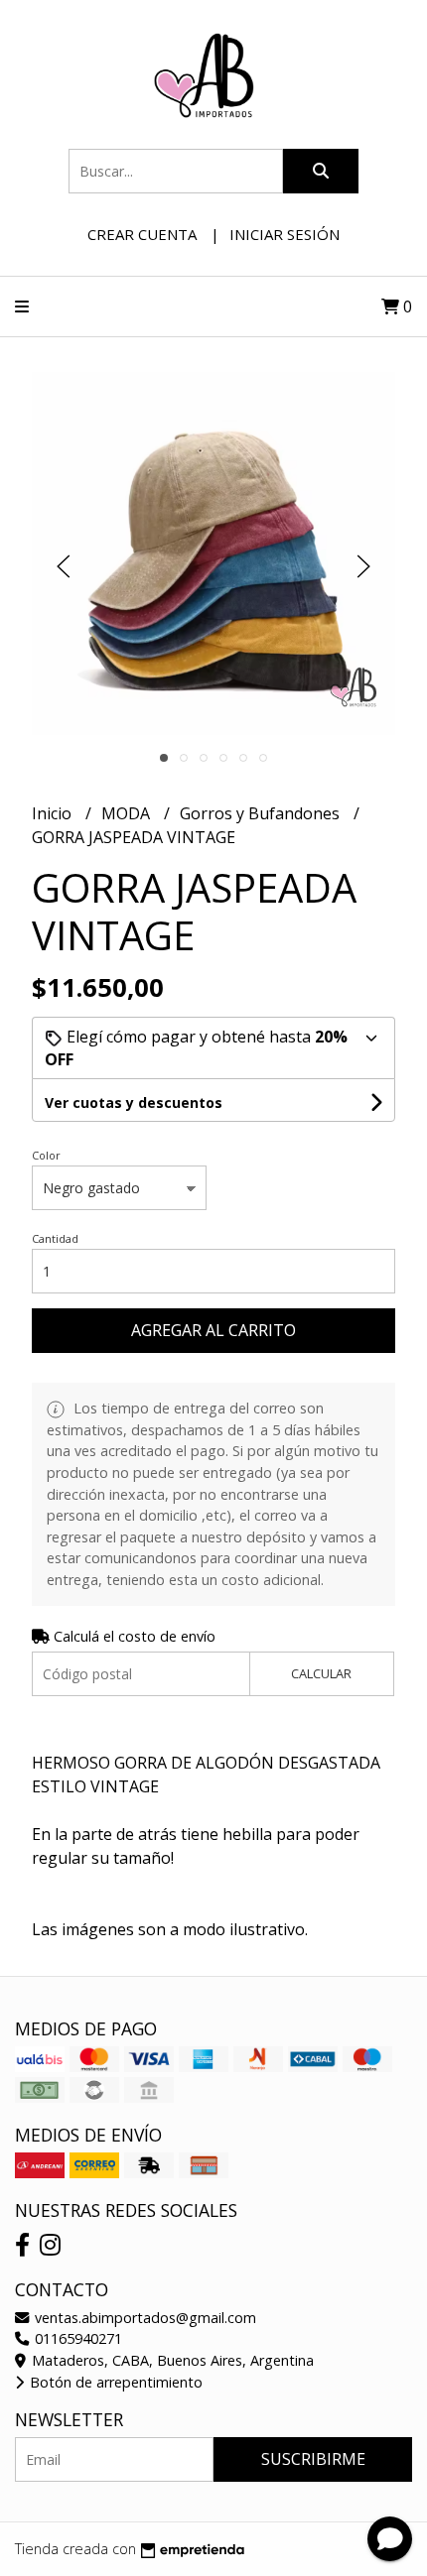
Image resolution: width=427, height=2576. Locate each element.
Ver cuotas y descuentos (134, 1103)
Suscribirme (313, 2459)
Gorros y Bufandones (262, 813)
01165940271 (76, 2338)
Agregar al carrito (213, 1330)
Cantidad (55, 1238)
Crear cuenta (142, 234)
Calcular (321, 1673)
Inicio (54, 813)
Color (46, 1155)
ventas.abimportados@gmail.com (143, 2318)
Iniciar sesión (285, 234)
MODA (128, 813)
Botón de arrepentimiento (114, 2382)
